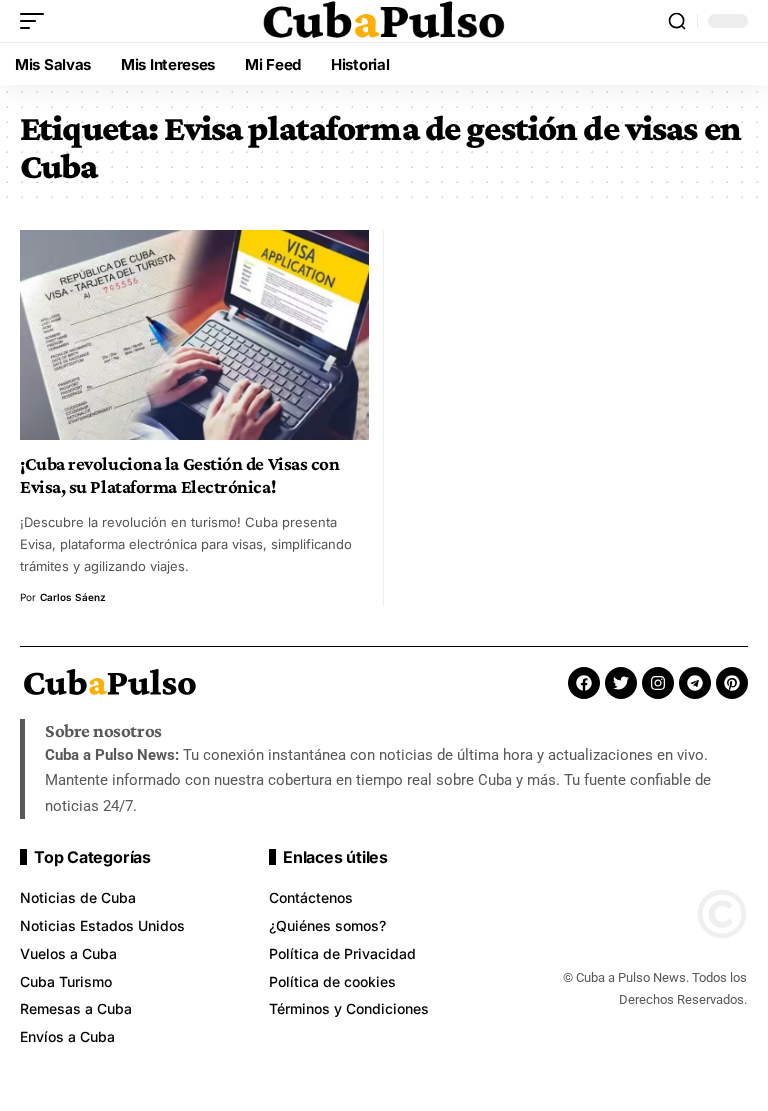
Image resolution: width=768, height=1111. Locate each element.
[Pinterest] (732, 683)
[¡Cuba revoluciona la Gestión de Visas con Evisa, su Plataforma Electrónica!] (194, 334)
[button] (37, 21)
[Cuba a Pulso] (384, 21)
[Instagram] (658, 683)
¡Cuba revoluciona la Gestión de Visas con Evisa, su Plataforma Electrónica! (179, 475)
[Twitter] (621, 683)
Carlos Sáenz (73, 597)
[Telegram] (695, 683)
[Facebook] (584, 683)
